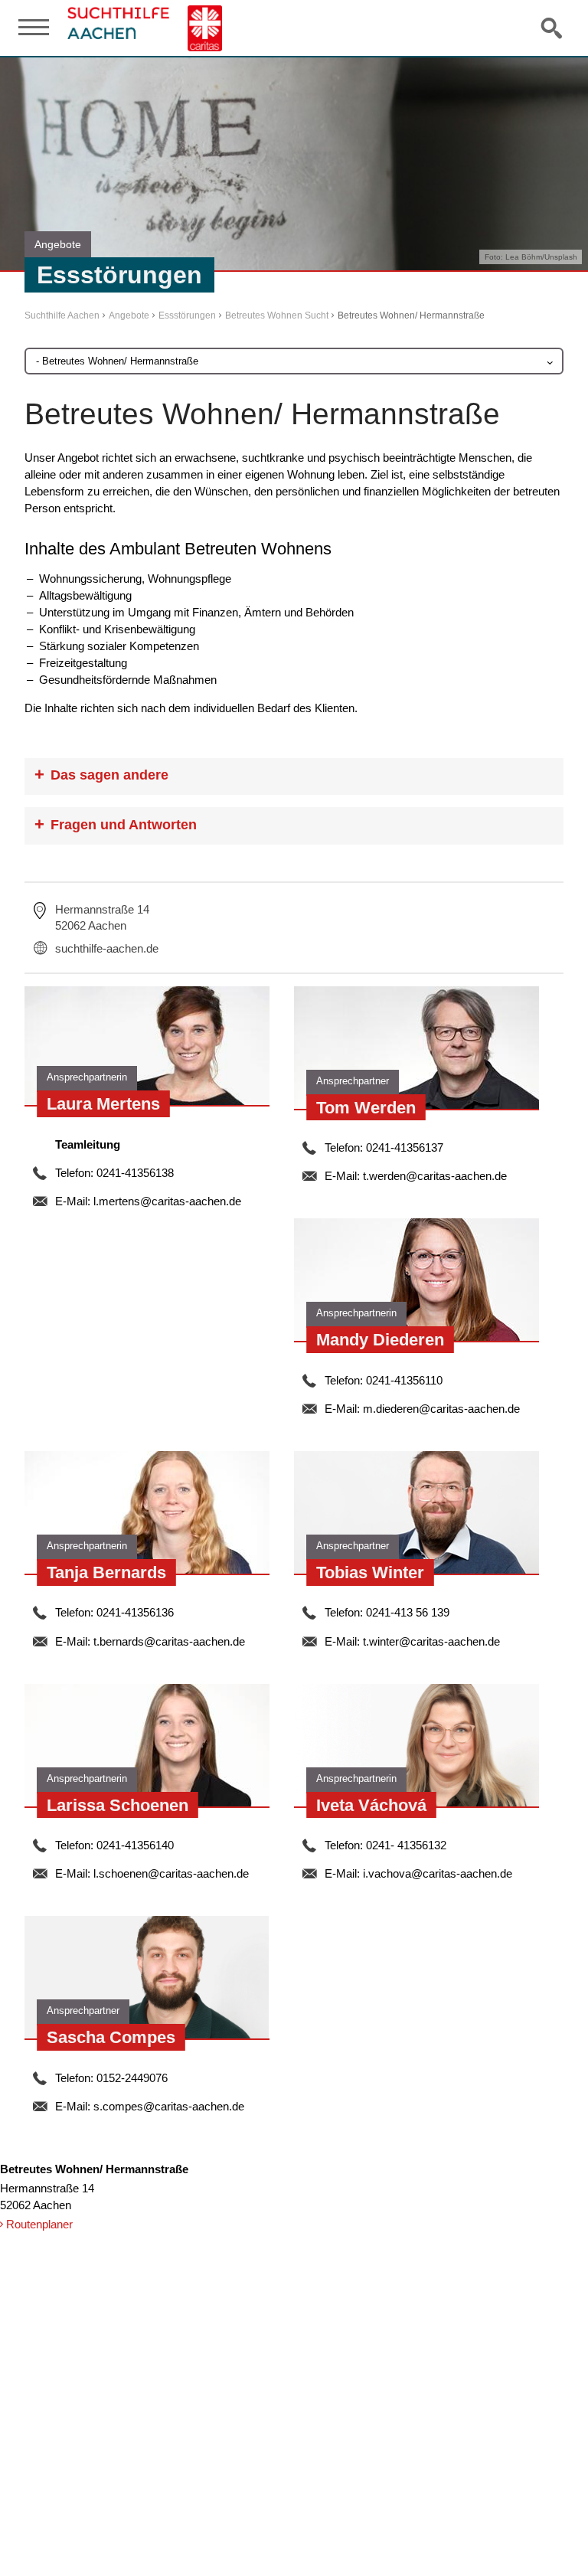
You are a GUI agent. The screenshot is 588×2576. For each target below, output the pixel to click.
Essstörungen (187, 315)
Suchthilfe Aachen (62, 315)
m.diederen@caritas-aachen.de (441, 1409)
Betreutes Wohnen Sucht (277, 315)
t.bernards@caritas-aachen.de (169, 1641)
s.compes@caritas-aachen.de (169, 2106)
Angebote (129, 315)
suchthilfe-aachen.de (107, 948)
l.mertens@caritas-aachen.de (167, 1201)
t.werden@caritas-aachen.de (435, 1176)
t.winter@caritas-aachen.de (431, 1641)
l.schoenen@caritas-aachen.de (171, 1873)
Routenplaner (39, 2224)
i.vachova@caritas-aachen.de (438, 1873)
